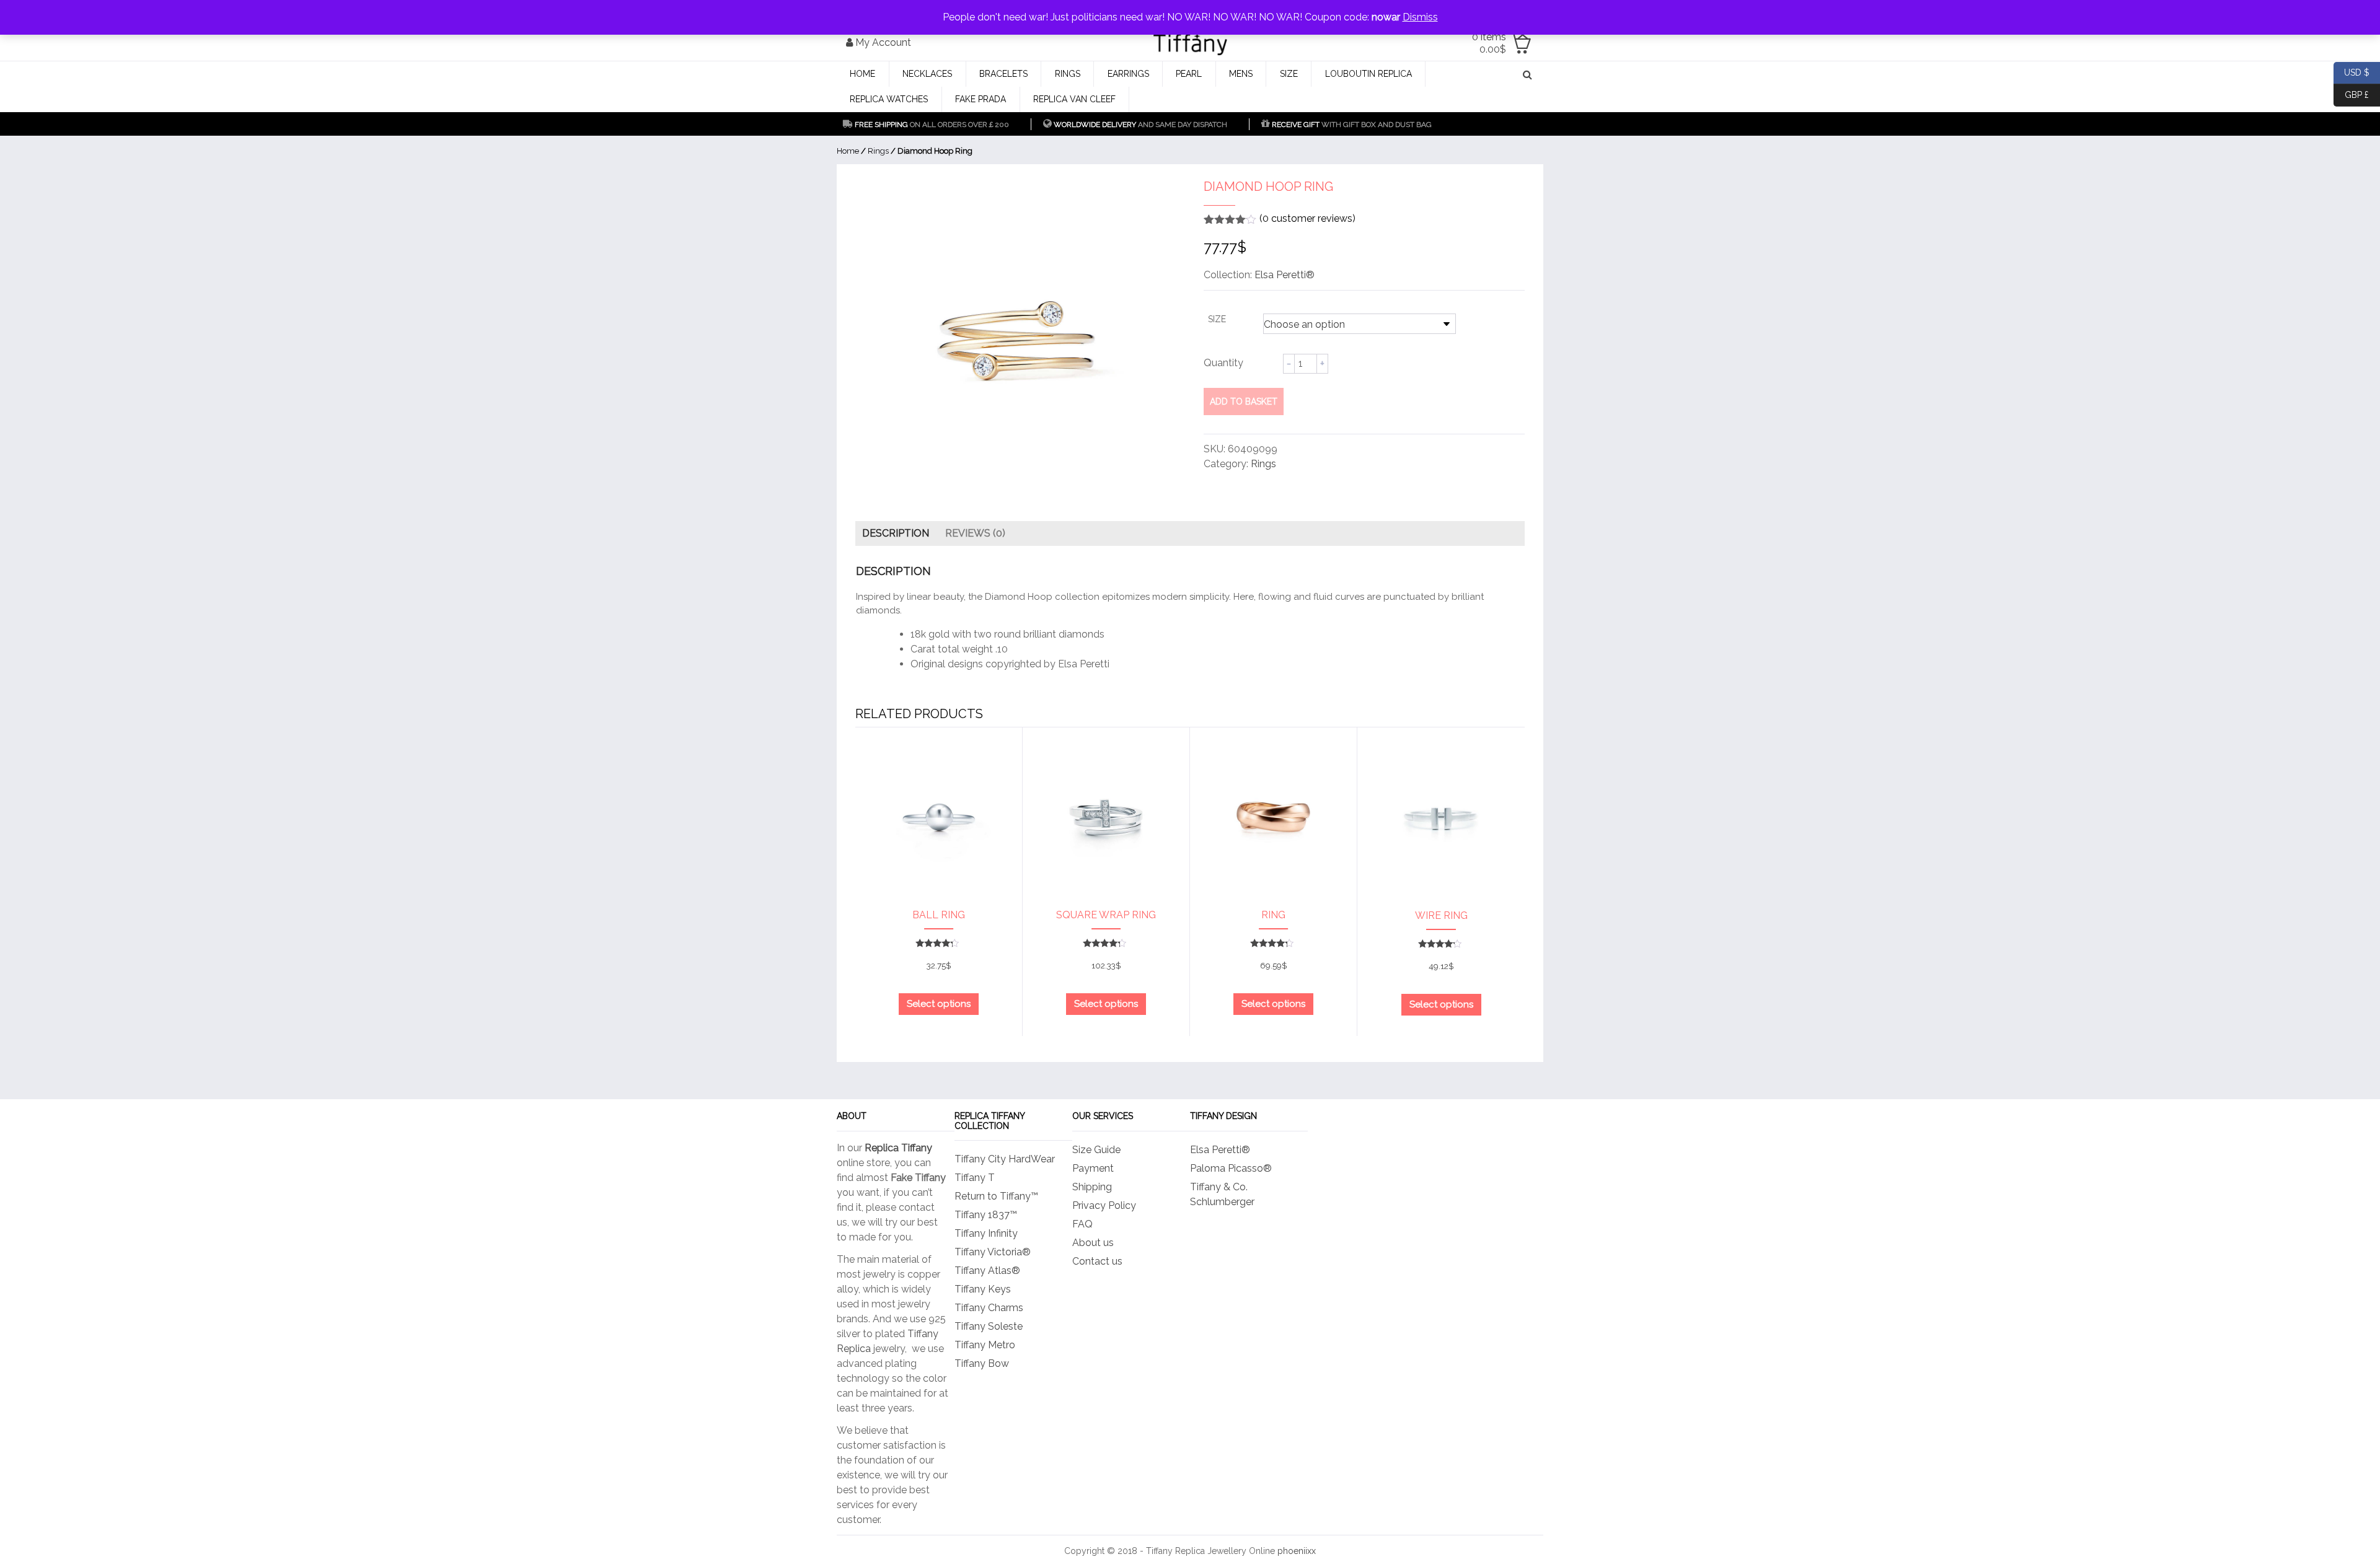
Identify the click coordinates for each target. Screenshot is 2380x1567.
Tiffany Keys (983, 1289)
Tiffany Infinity (986, 1233)
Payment (1093, 1168)
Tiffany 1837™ (986, 1215)
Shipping (1092, 1187)
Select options (939, 1004)
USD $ (2351, 72)
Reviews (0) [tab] (975, 533)
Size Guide (1096, 1150)
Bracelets (1003, 74)
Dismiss (1420, 17)
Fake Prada (981, 99)
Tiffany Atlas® (987, 1271)
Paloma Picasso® (1231, 1168)
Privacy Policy (1104, 1205)
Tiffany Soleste (989, 1326)
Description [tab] (896, 533)
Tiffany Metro (985, 1345)
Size (1289, 74)
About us (1093, 1243)
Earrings (1128, 74)
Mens (1241, 74)
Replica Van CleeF (1074, 99)
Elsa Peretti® (1285, 275)
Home (862, 74)
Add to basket (1244, 402)
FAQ (1082, 1224)
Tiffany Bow (982, 1363)
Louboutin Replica (1368, 74)
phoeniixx (1297, 1551)
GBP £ (2351, 94)
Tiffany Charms (989, 1308)
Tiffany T (975, 1178)
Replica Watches (889, 99)
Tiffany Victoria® (993, 1252)
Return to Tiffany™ (996, 1196)
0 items (1489, 43)
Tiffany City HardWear (1005, 1159)
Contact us (1097, 1261)
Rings (1068, 74)
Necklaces (927, 74)
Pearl (1189, 74)
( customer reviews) (1307, 218)
